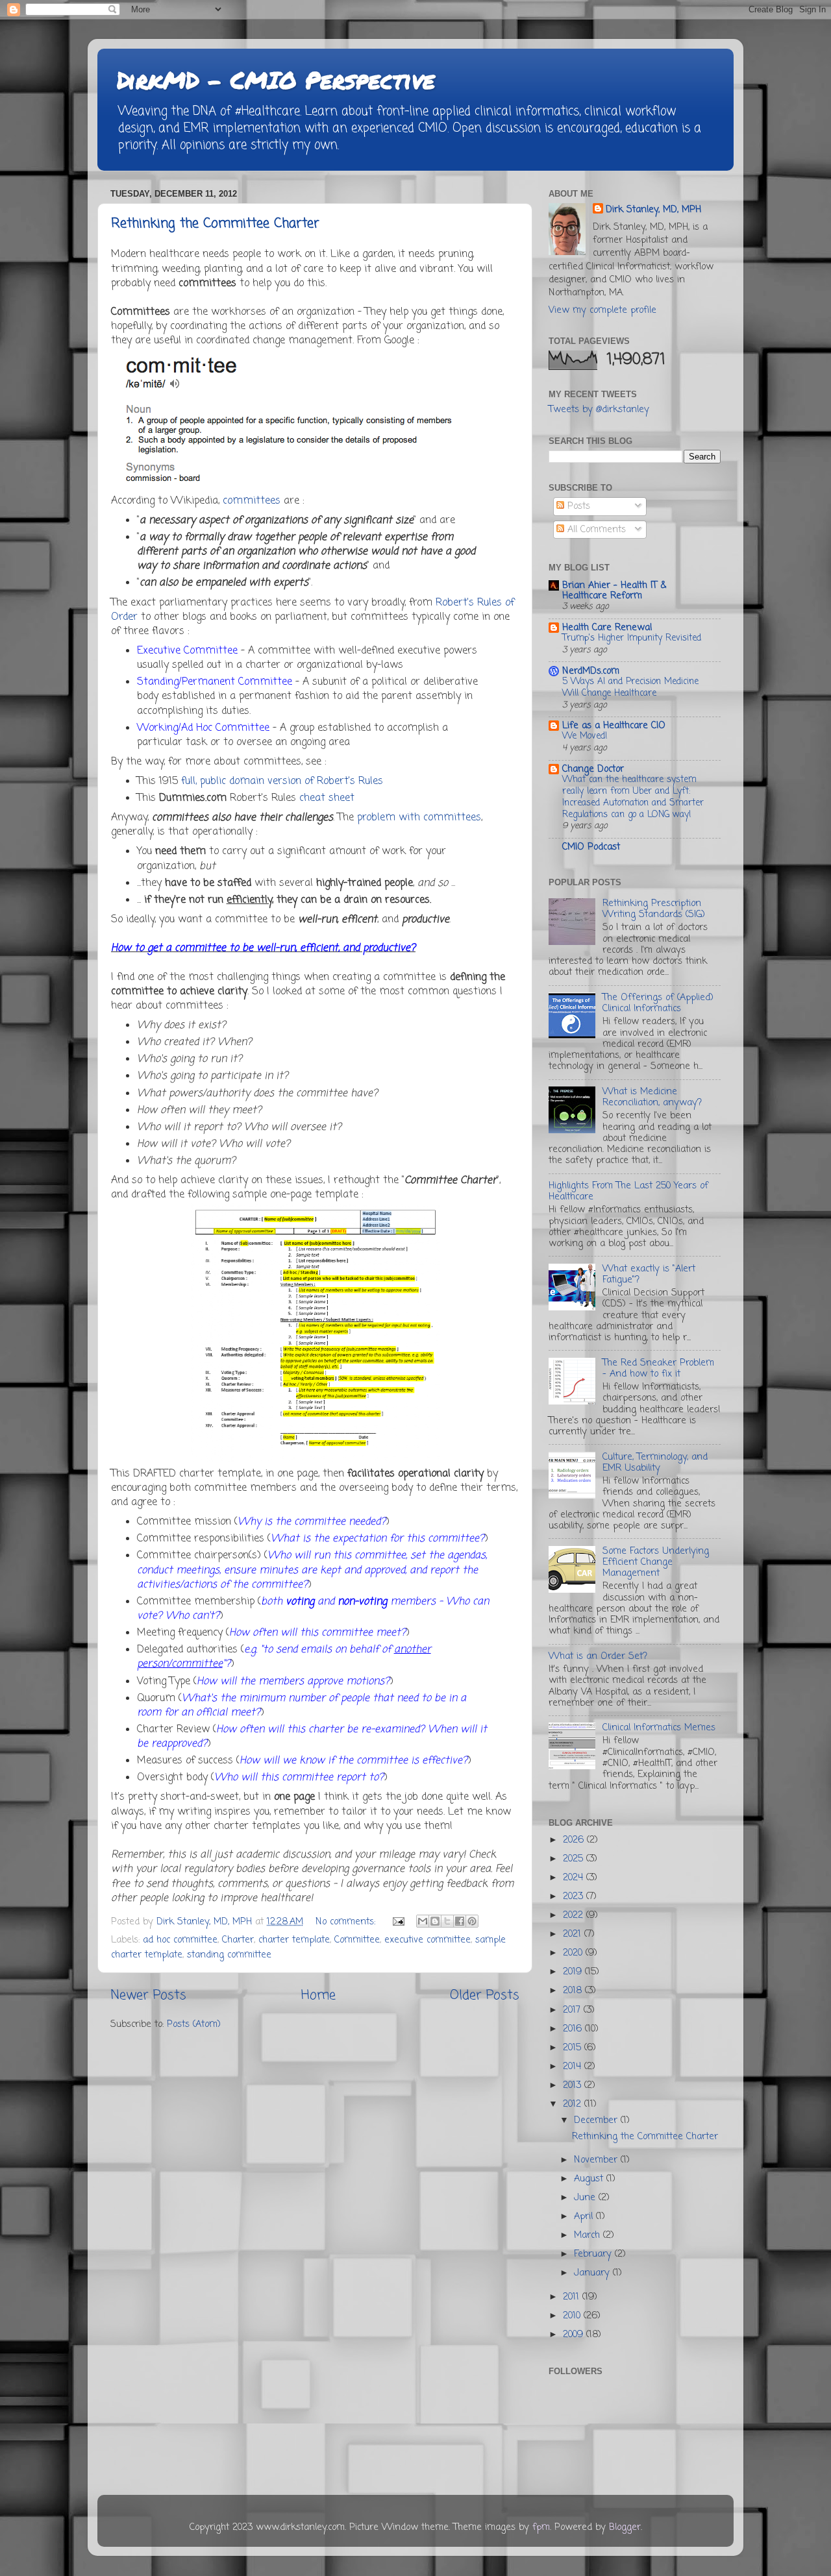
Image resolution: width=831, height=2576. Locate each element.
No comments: (347, 1922)
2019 (574, 1972)
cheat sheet (327, 798)
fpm (541, 2527)
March (589, 2235)
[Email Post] (398, 1922)
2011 (573, 2297)
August (590, 2179)
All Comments (595, 530)
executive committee (428, 1940)
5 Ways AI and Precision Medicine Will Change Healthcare (630, 688)
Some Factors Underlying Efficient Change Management (656, 1563)
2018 (574, 1991)
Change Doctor (593, 769)
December (597, 2120)
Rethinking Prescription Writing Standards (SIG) (654, 909)
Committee (357, 1940)
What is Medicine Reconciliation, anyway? (652, 1097)
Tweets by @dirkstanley (599, 410)
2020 (574, 1953)
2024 (575, 1878)
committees (252, 501)
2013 (574, 2085)
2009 (575, 2335)
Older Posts (485, 1995)
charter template (294, 1940)
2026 (575, 1840)
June (586, 2198)
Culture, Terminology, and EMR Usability (655, 1463)
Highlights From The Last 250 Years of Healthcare (628, 1191)
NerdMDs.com (591, 671)
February (594, 2254)
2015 (574, 2048)
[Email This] (423, 1921)
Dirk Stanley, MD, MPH (653, 210)
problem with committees (419, 818)
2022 (575, 1915)
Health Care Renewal (607, 628)
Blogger (625, 2527)
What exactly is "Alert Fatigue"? (649, 1274)
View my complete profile (602, 310)
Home (318, 1995)
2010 (573, 2316)
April (585, 2216)
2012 (574, 2104)
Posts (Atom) (194, 2024)
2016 (574, 2029)
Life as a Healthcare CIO (614, 726)
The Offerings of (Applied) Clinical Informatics (658, 1003)
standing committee (229, 1955)
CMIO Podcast (591, 847)
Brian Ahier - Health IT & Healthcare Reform (614, 591)
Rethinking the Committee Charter (215, 224)
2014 (574, 2067)
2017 (573, 2010)
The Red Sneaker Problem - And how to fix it (658, 1368)
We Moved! (585, 736)
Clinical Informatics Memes (659, 1728)
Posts (577, 506)
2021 (574, 1934)
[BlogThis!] (435, 1921)
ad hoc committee (180, 1940)
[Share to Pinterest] (472, 1921)
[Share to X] (447, 1921)
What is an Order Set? (598, 1656)
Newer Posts (148, 1995)
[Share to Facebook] (460, 1921)
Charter (238, 1940)
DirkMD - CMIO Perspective (276, 80)
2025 (575, 1859)
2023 (575, 1896)
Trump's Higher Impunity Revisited (632, 638)
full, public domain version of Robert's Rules (282, 781)
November (597, 2160)
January (593, 2273)
